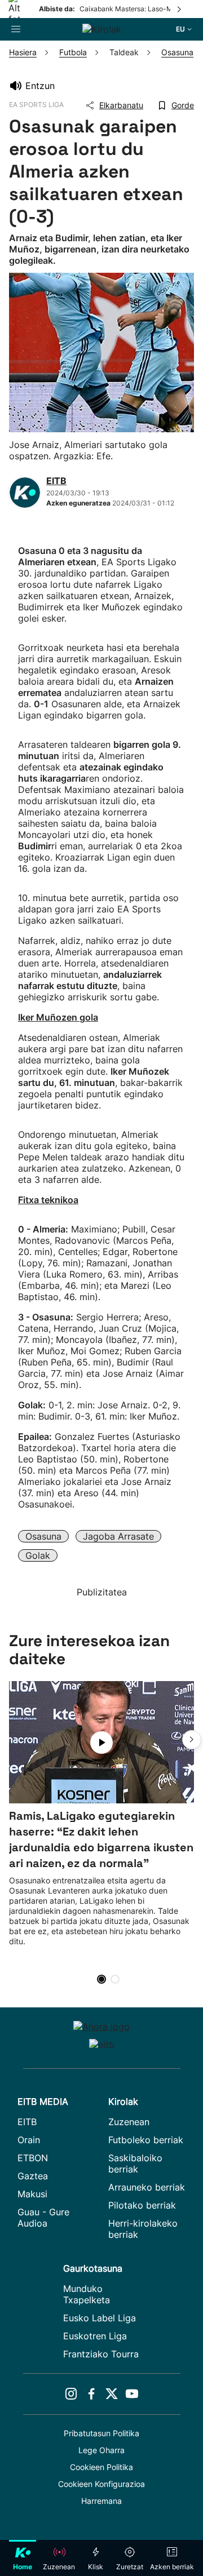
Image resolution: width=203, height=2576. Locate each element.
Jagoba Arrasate (118, 1536)
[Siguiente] (180, 9)
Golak (38, 1555)
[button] (192, 1740)
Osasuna (43, 1536)
